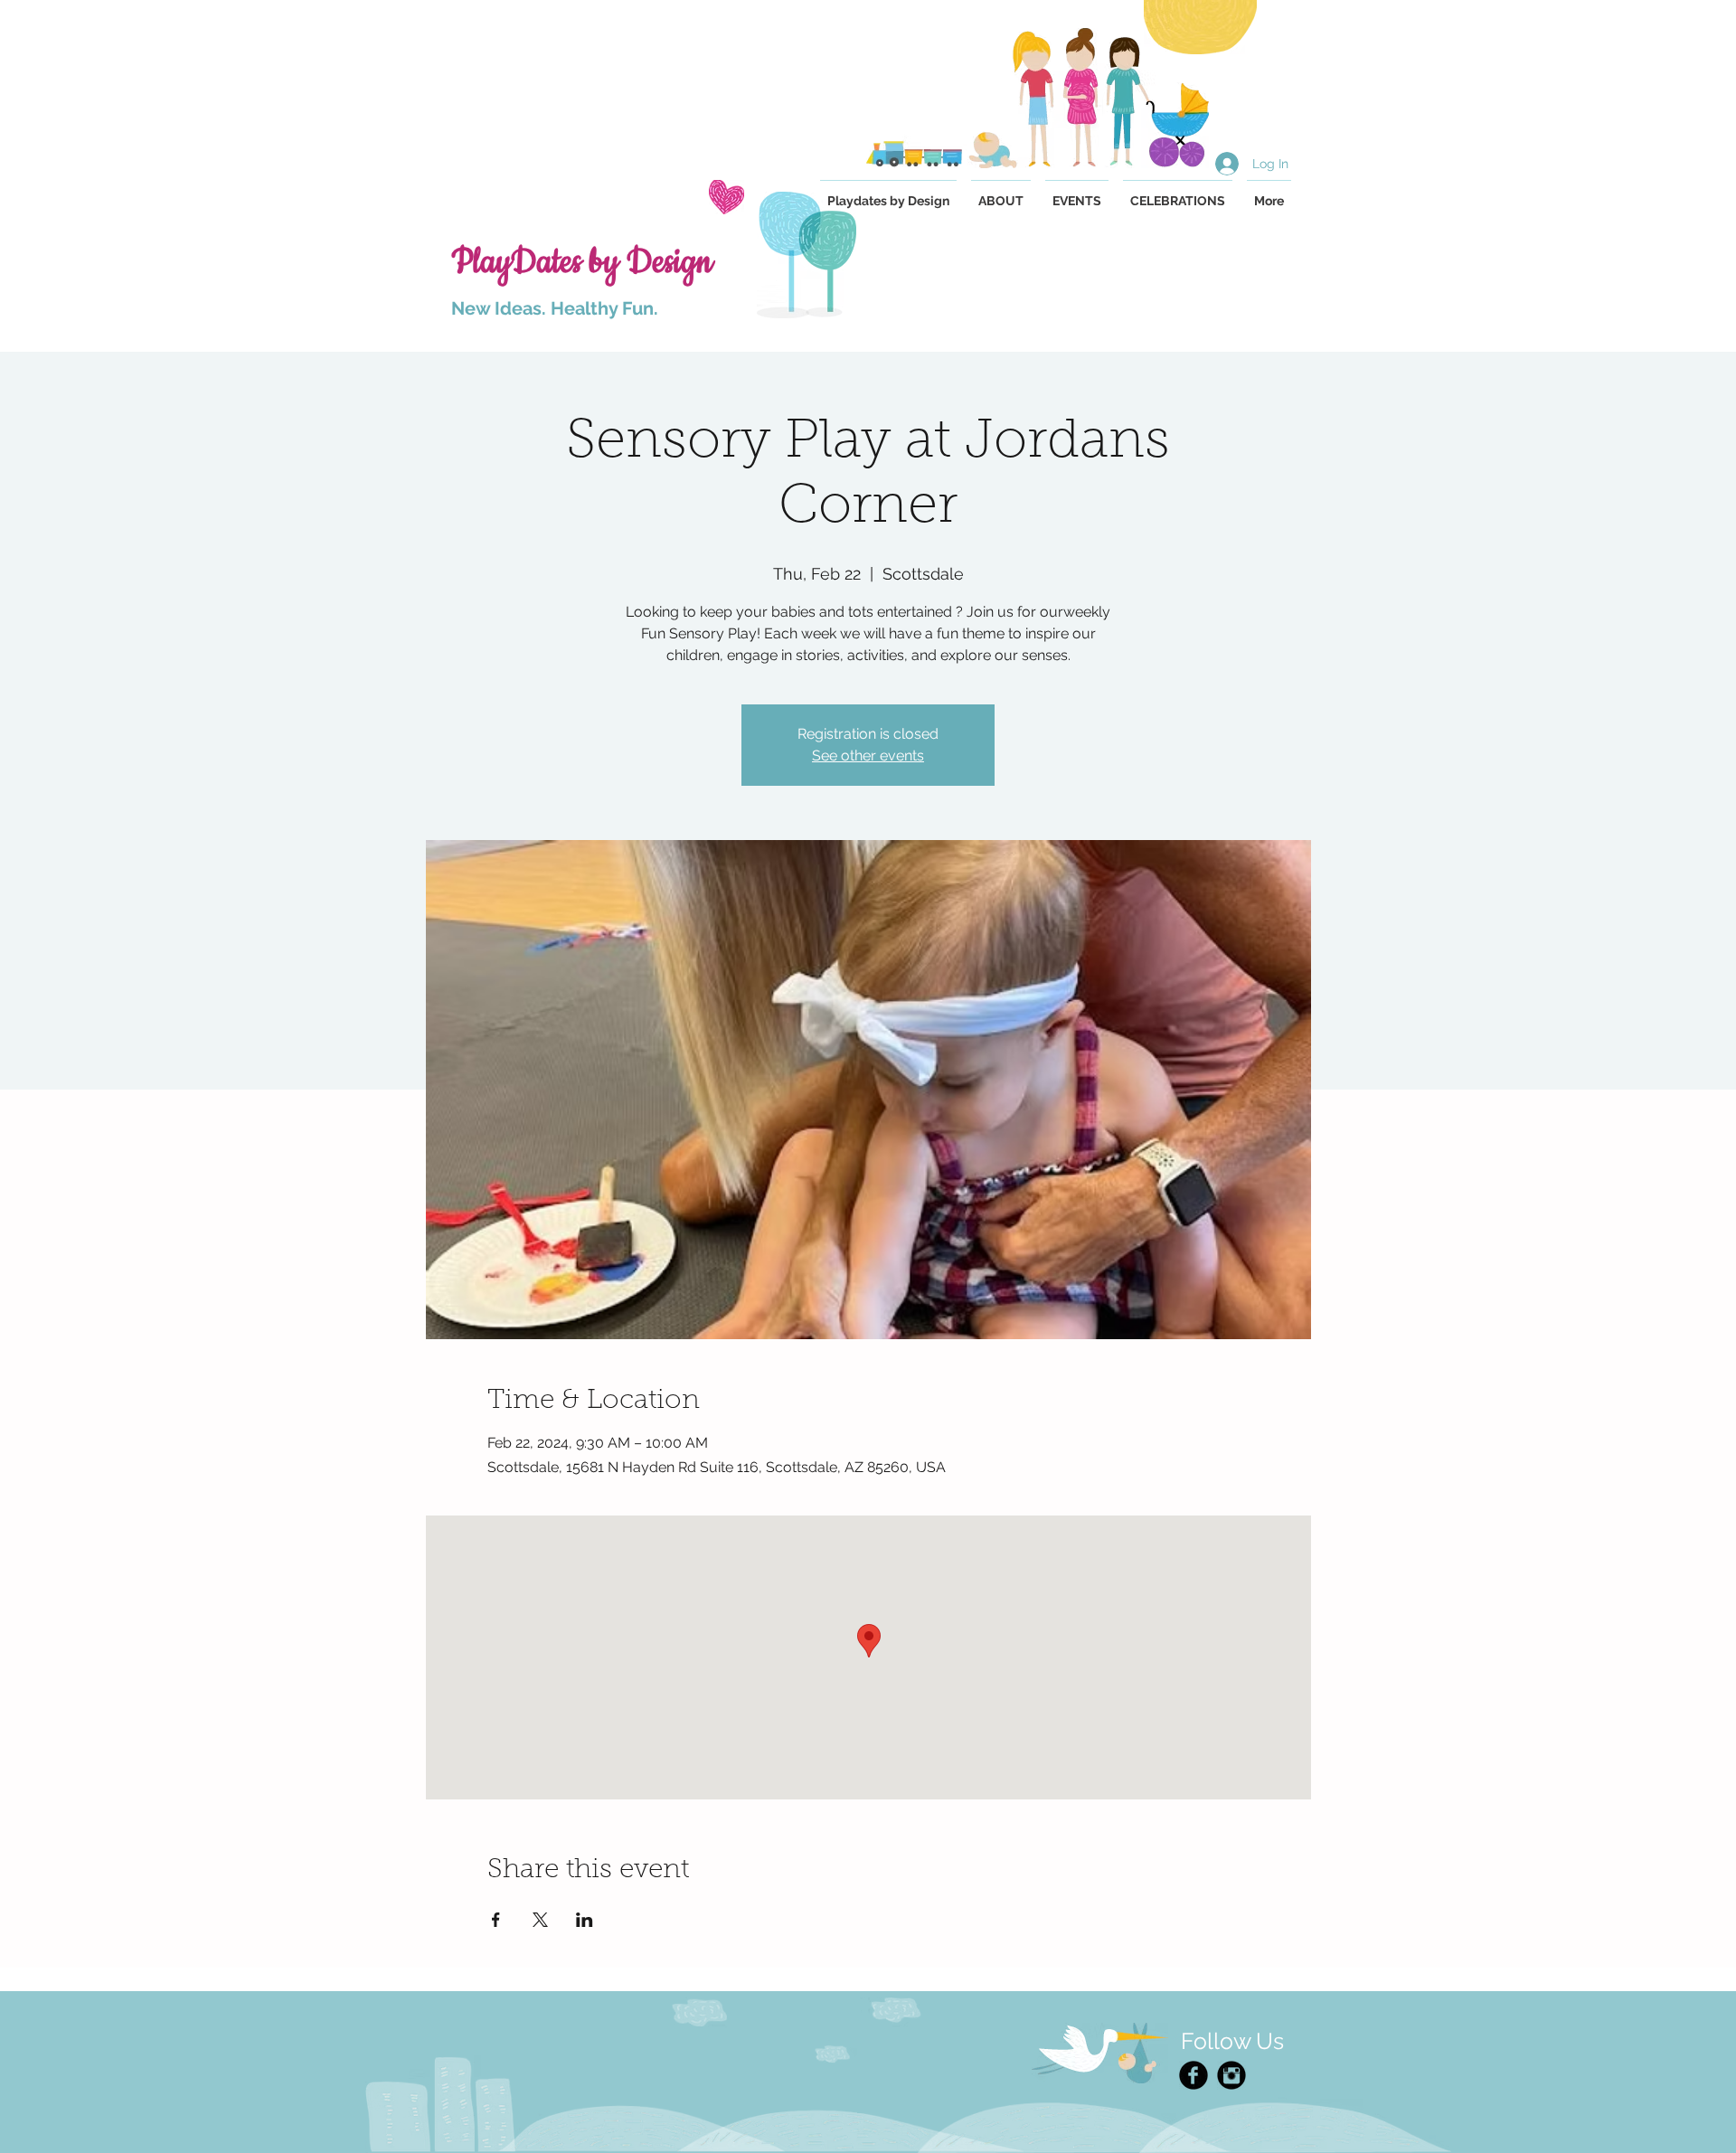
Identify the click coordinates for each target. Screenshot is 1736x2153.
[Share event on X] (540, 1920)
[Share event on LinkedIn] (585, 1920)
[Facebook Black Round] (1193, 2075)
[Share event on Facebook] (496, 1920)
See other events (868, 755)
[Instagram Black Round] (1231, 2075)
